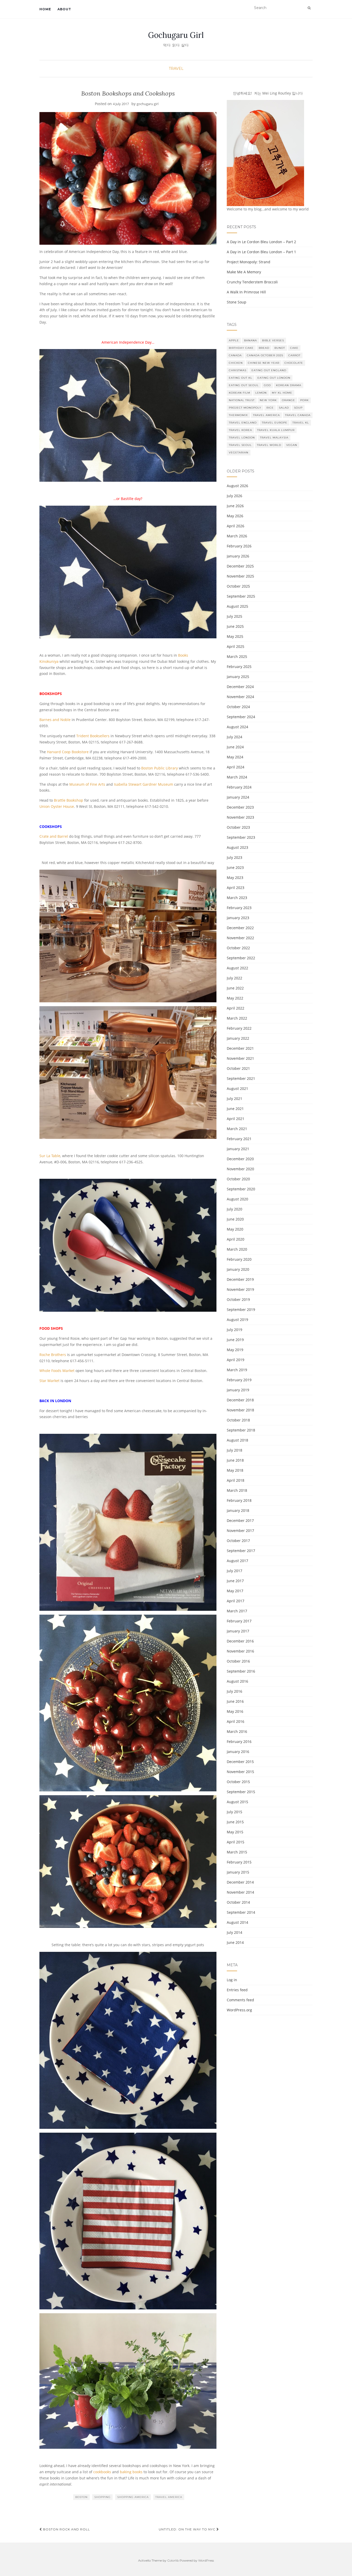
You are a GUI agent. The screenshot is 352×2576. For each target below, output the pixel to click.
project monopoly (245, 408)
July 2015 (234, 1812)
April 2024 (236, 767)
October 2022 (238, 948)
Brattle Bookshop (69, 800)
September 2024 (241, 717)
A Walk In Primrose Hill (246, 292)
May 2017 (235, 1591)
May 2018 (235, 1470)
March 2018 (237, 1490)
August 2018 (237, 1440)
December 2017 (240, 1520)
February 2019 (239, 1380)
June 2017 (235, 1581)
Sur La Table (50, 1156)
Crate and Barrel (54, 836)
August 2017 (237, 1561)
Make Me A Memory (244, 272)
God (267, 385)
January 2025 (238, 677)
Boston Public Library (160, 768)
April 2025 (236, 646)
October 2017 (238, 1541)
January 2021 (238, 1149)
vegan (292, 445)
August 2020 (237, 1199)
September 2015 (241, 1792)
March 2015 (237, 1852)
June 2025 (235, 626)
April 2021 (236, 1119)
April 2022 (236, 1008)
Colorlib (173, 2560)
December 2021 (240, 1048)
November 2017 (240, 1531)
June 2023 (235, 867)
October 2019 (238, 1299)
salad (284, 408)
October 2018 (238, 1420)
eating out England (269, 370)
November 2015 (240, 1772)
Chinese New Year (264, 363)
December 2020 (240, 1159)
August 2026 (237, 486)
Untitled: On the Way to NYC (188, 2529)
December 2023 (240, 807)
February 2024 (239, 787)
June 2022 (235, 988)
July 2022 (234, 978)
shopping (102, 2497)
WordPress (206, 2560)
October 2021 (238, 1068)
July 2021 (234, 1099)
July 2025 (234, 616)
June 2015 (235, 1822)
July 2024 (234, 737)
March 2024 (237, 777)
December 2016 (240, 1641)
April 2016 (236, 1721)
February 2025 (239, 667)
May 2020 (235, 1229)
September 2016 (241, 1671)
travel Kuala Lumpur (276, 430)
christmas (238, 370)
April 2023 (236, 888)
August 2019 (237, 1320)
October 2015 (238, 1782)
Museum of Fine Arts (87, 784)
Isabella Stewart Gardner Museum (144, 784)
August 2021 (237, 1088)
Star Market (49, 1381)
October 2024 (238, 707)
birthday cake (241, 348)
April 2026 (236, 526)
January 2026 (238, 556)
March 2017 (237, 1611)
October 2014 (238, 1902)
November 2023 (240, 817)
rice (270, 408)
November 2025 (240, 576)
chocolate (294, 363)
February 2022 (239, 1028)
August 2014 (237, 1922)
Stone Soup (237, 302)
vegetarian (239, 452)
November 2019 (240, 1289)
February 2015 (239, 1862)
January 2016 (238, 1752)
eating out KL (241, 378)
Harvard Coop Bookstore (68, 752)
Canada (235, 355)
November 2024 (240, 697)
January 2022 (238, 1038)
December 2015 (240, 1762)
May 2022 (235, 998)
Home (45, 9)
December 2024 (240, 687)
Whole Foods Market (57, 1371)
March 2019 (237, 1370)
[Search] (309, 8)
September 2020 (241, 1189)
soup (298, 408)
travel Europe (275, 423)
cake (294, 348)
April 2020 (236, 1239)
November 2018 (240, 1410)
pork (304, 400)
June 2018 (235, 1460)
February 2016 (239, 1742)
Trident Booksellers (93, 736)
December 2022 (240, 928)
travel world (269, 445)
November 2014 (240, 1892)
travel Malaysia (274, 438)
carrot (294, 355)
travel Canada (298, 415)
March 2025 (237, 656)
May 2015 (235, 1832)
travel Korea (240, 430)
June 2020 (235, 1219)
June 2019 (235, 1340)
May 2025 (235, 636)
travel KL (301, 423)
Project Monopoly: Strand (249, 262)
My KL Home (282, 393)
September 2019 (241, 1310)
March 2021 (237, 1129)
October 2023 (238, 827)
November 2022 (240, 938)
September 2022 (241, 958)
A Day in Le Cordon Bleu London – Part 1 (261, 252)
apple (234, 340)
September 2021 (241, 1078)
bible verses (273, 340)
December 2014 (240, 1882)
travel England (243, 423)
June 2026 (235, 506)
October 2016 (238, 1661)
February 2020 (239, 1259)
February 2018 (239, 1500)
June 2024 (235, 747)
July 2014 (234, 1932)
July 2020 (234, 1209)
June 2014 (235, 1942)
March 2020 (237, 1249)
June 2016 (235, 1701)
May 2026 (235, 516)
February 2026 (239, 546)
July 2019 (234, 1330)
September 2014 (241, 1912)
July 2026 (234, 496)
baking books (131, 2472)
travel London (242, 438)
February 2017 (239, 1621)
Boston (81, 2497)
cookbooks (102, 2472)
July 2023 (234, 857)
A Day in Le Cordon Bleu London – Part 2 (261, 242)
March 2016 (237, 1731)
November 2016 (240, 1651)
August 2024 (237, 727)
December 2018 (240, 1400)
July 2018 (234, 1450)
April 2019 (236, 1360)
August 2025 (237, 606)
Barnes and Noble (55, 720)
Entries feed (237, 1990)
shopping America (133, 2497)
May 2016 (235, 1711)
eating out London (274, 378)
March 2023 (237, 898)
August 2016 (237, 1681)
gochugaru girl (148, 104)
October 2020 (238, 1179)
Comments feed (240, 2000)
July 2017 (234, 1571)
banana (250, 340)
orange (288, 400)
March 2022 (237, 1018)
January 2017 (238, 1631)
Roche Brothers (53, 1355)
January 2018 (238, 1510)
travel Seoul (240, 445)
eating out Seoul (244, 385)
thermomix (238, 415)
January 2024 (238, 797)
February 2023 (239, 908)
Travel (176, 69)
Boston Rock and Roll (66, 2529)
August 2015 (237, 1802)
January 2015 (238, 1872)
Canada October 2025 (265, 355)
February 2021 (239, 1139)
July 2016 (234, 1691)
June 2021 (235, 1109)
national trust (242, 400)
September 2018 (241, 1430)
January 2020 (238, 1269)
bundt (280, 348)
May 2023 (235, 878)
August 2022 (237, 968)
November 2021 (240, 1058)
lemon (261, 393)
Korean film (240, 393)
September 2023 (241, 837)
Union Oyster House (57, 806)
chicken (236, 363)
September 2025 (241, 596)
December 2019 (240, 1279)
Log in (232, 1980)
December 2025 (240, 566)
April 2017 (236, 1601)
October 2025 (238, 586)
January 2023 (238, 918)
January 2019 (238, 1390)
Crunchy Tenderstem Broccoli (252, 282)
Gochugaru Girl (176, 35)
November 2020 (240, 1169)
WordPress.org (239, 2010)
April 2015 (236, 1842)
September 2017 (241, 1551)
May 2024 (235, 757)
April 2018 (236, 1480)
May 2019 (235, 1350)
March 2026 (237, 536)
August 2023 (237, 847)
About (64, 9)
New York (268, 400)
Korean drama (289, 385)
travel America (169, 2497)
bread (264, 348)
